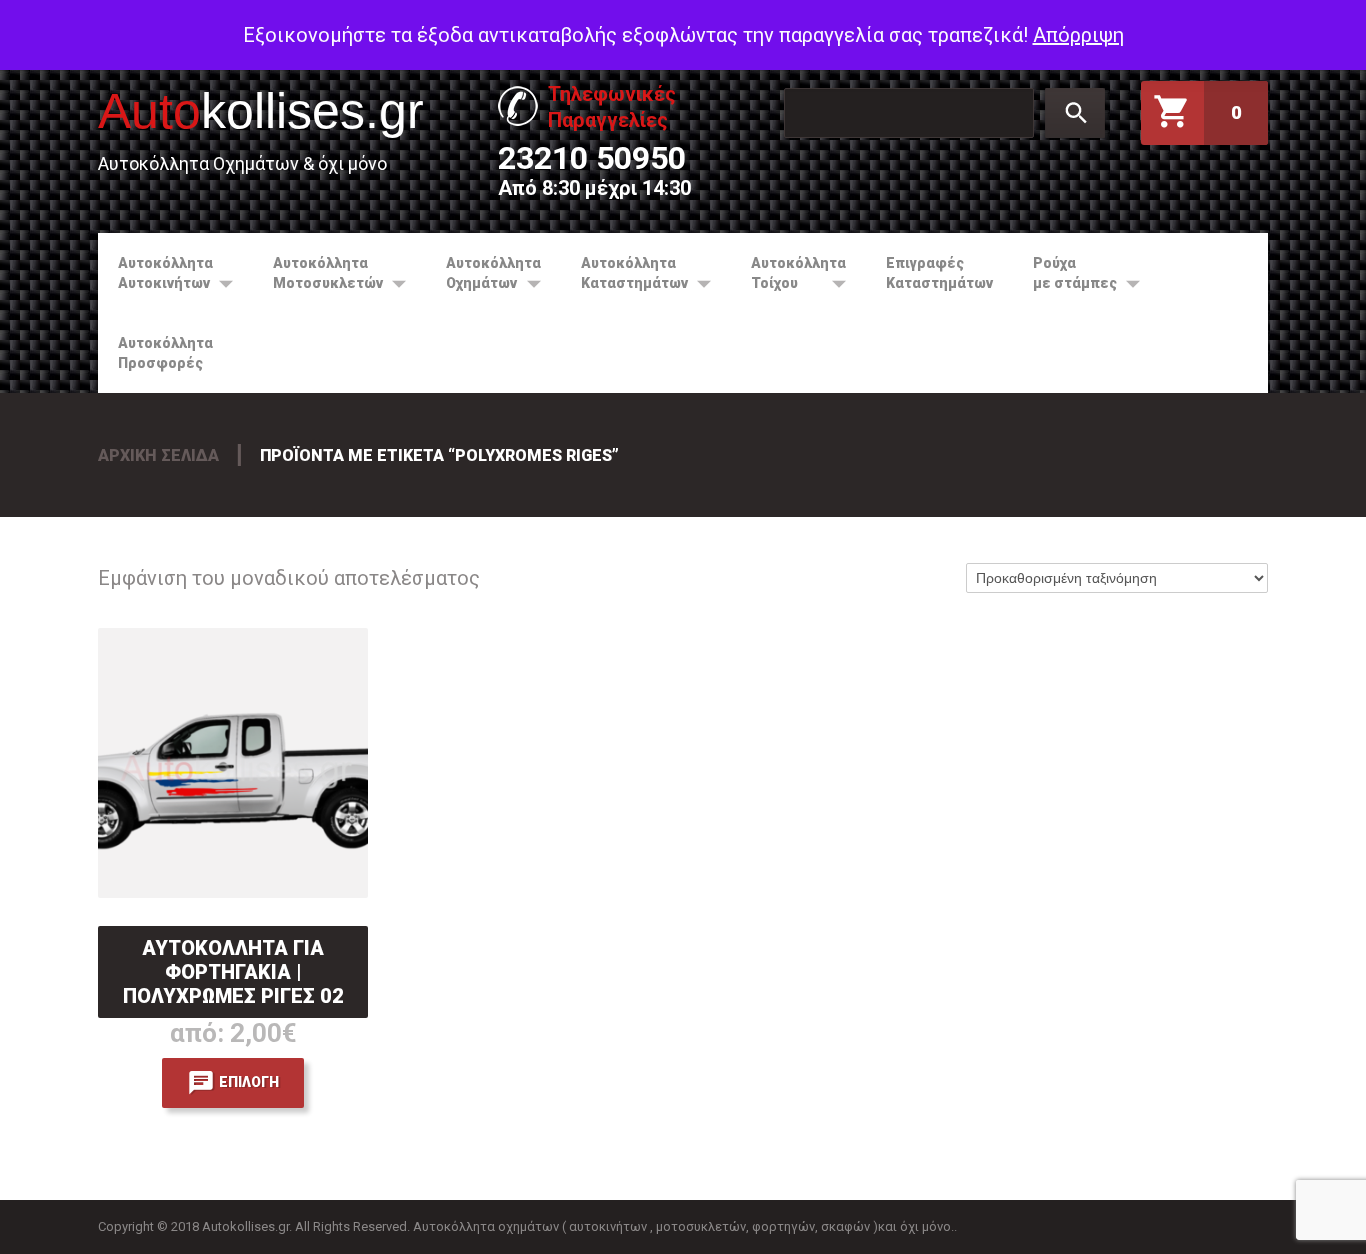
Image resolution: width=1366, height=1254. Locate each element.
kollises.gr (261, 111)
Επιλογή (249, 1082)
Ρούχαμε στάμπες (1065, 273)
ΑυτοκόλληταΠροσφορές (165, 353)
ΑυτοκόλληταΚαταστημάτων (624, 273)
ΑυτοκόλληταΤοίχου (788, 273)
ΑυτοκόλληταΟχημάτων (483, 273)
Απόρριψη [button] (1078, 35)
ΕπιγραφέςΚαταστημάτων (939, 273)
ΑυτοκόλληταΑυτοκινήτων (155, 273)
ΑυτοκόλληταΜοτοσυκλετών (318, 273)
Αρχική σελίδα (158, 455)
